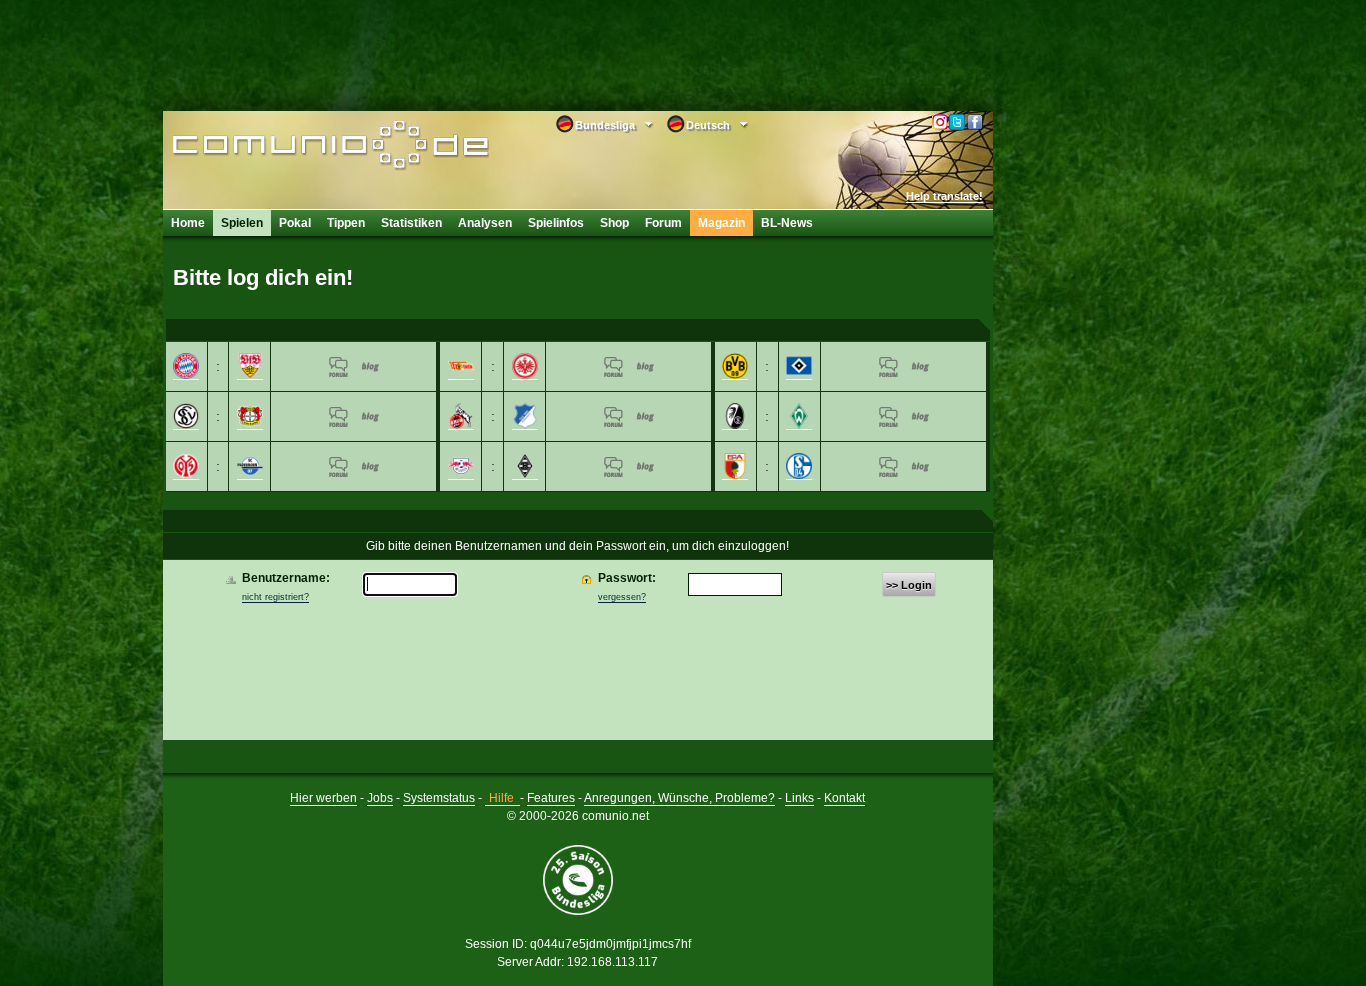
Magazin (721, 223)
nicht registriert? (275, 597)
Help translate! (944, 196)
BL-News (787, 223)
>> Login (909, 585)
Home (188, 223)
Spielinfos (556, 223)
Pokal (295, 223)
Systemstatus (439, 798)
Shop (614, 223)
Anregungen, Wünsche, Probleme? (679, 798)
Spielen (242, 223)
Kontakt (844, 798)
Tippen (346, 223)
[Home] (300, 147)
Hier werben (323, 798)
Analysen (485, 223)
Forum (663, 223)
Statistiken (411, 223)
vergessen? (622, 597)
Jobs (380, 798)
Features (551, 798)
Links (799, 798)
